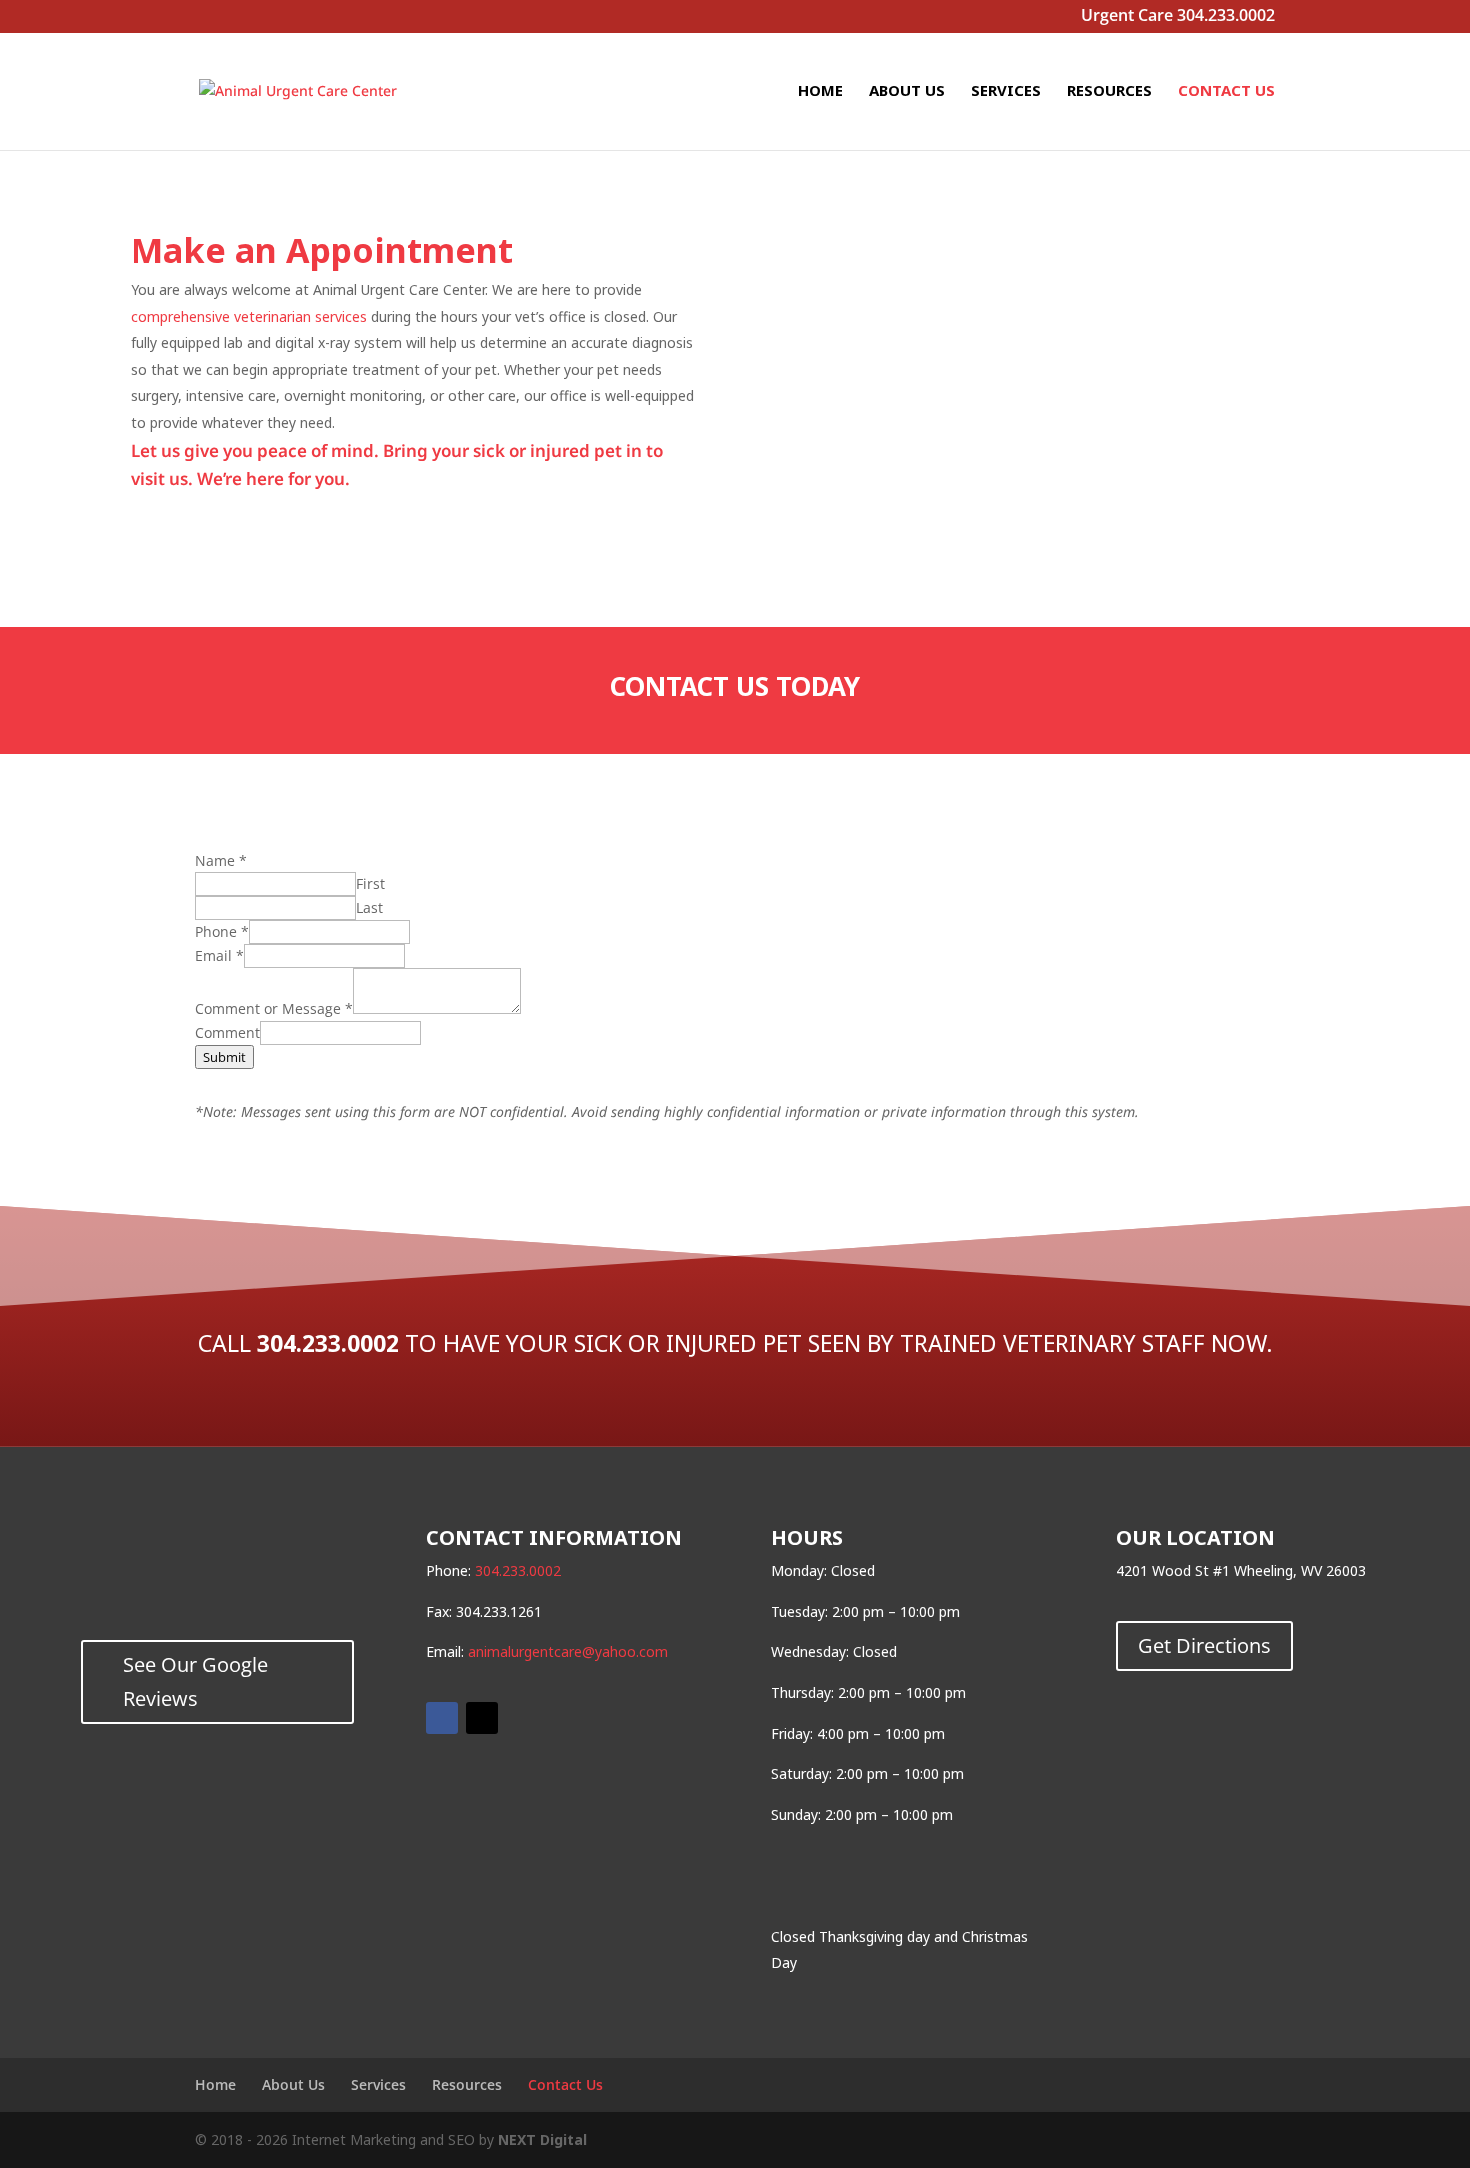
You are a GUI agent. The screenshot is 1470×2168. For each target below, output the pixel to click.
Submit (224, 1057)
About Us (907, 91)
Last (369, 907)
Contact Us (1226, 91)
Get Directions (1204, 1645)
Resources (1109, 91)
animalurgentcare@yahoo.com (568, 1651)
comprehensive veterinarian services (249, 316)
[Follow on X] (482, 1718)
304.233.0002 (328, 1343)
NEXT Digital (542, 2139)
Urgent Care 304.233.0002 (1178, 17)
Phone (222, 931)
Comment (227, 1032)
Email (219, 955)
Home (820, 91)
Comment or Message (274, 1008)
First (370, 883)
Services (1006, 91)
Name (221, 860)
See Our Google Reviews (195, 1681)
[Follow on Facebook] (442, 1718)
